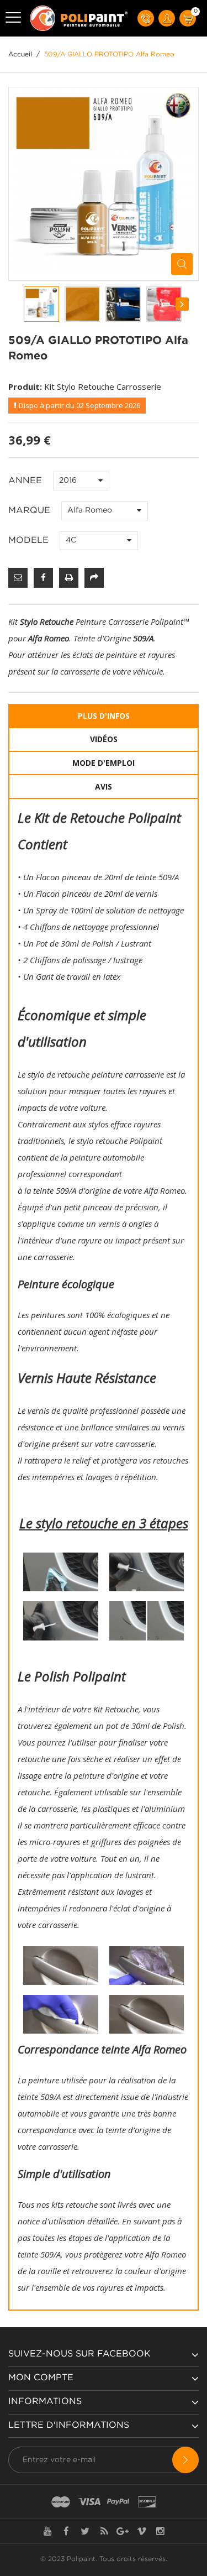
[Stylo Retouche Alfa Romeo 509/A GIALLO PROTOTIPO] (41, 304)
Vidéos (104, 739)
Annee (26, 481)
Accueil (20, 54)
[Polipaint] (79, 18)
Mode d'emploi (104, 763)
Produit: (25, 386)
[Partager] (94, 578)
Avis (104, 787)
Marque (31, 511)
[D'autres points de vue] (24, 304)
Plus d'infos (104, 716)
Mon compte (41, 2378)
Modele (30, 540)
